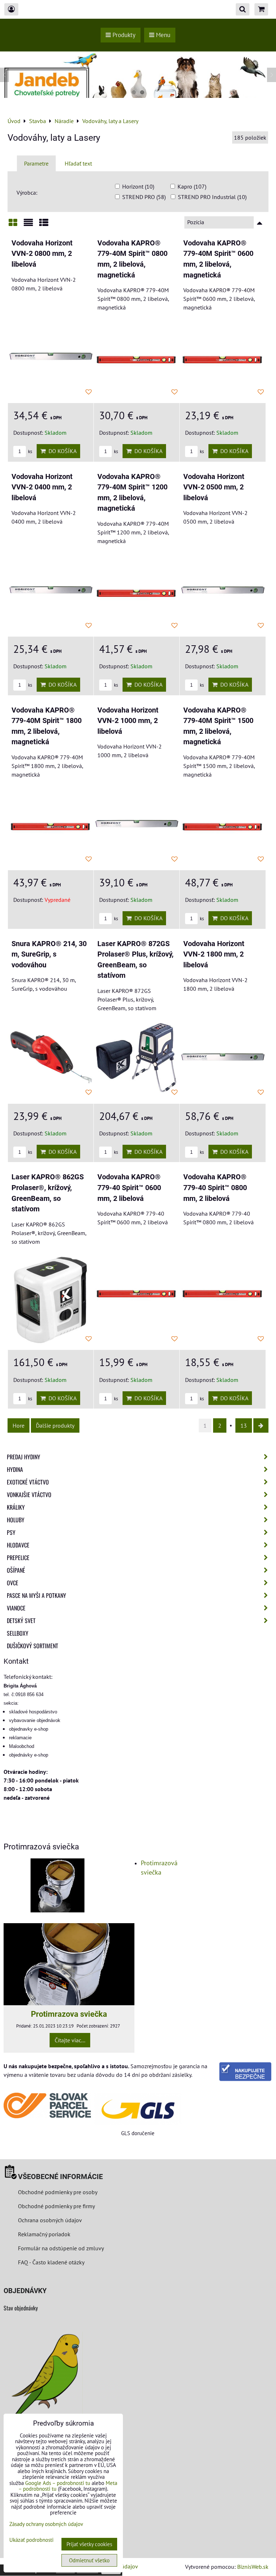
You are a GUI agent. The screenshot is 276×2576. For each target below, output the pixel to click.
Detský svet (21, 1621)
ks (29, 451)
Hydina (15, 1469)
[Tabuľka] (44, 225)
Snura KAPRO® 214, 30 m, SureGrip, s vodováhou (49, 954)
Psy (11, 1532)
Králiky (16, 1507)
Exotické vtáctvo (28, 1482)
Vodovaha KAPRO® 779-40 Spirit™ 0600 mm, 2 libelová (129, 1188)
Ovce (13, 1583)
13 (244, 1425)
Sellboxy (18, 1633)
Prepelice (18, 1558)
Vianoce (16, 1608)
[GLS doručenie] (138, 2109)
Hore (19, 1425)
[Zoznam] (28, 225)
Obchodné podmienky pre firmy (56, 2206)
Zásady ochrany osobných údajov (46, 2524)
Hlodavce (18, 1545)
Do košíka (61, 451)
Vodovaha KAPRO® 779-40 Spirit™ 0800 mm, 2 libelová (215, 1188)
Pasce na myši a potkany (36, 1595)
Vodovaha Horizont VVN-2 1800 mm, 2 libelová (214, 954)
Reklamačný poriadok (44, 2234)
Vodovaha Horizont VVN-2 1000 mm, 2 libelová (128, 721)
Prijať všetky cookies (89, 2544)
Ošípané (16, 1570)
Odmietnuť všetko (89, 2560)
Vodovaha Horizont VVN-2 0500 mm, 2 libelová (214, 487)
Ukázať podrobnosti (31, 2540)
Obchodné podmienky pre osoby (58, 2192)
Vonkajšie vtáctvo (29, 1495)
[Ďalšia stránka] (261, 1425)
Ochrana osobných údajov (50, 2220)
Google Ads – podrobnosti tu (58, 2483)
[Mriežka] (13, 225)
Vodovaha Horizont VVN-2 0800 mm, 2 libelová (42, 254)
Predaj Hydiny (24, 1457)
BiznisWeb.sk (253, 2567)
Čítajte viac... (70, 2040)
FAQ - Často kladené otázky (51, 2262)
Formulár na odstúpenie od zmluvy (60, 2248)
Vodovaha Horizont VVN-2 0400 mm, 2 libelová (42, 487)
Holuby (16, 1520)
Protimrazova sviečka (69, 2014)
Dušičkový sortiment (33, 1646)
